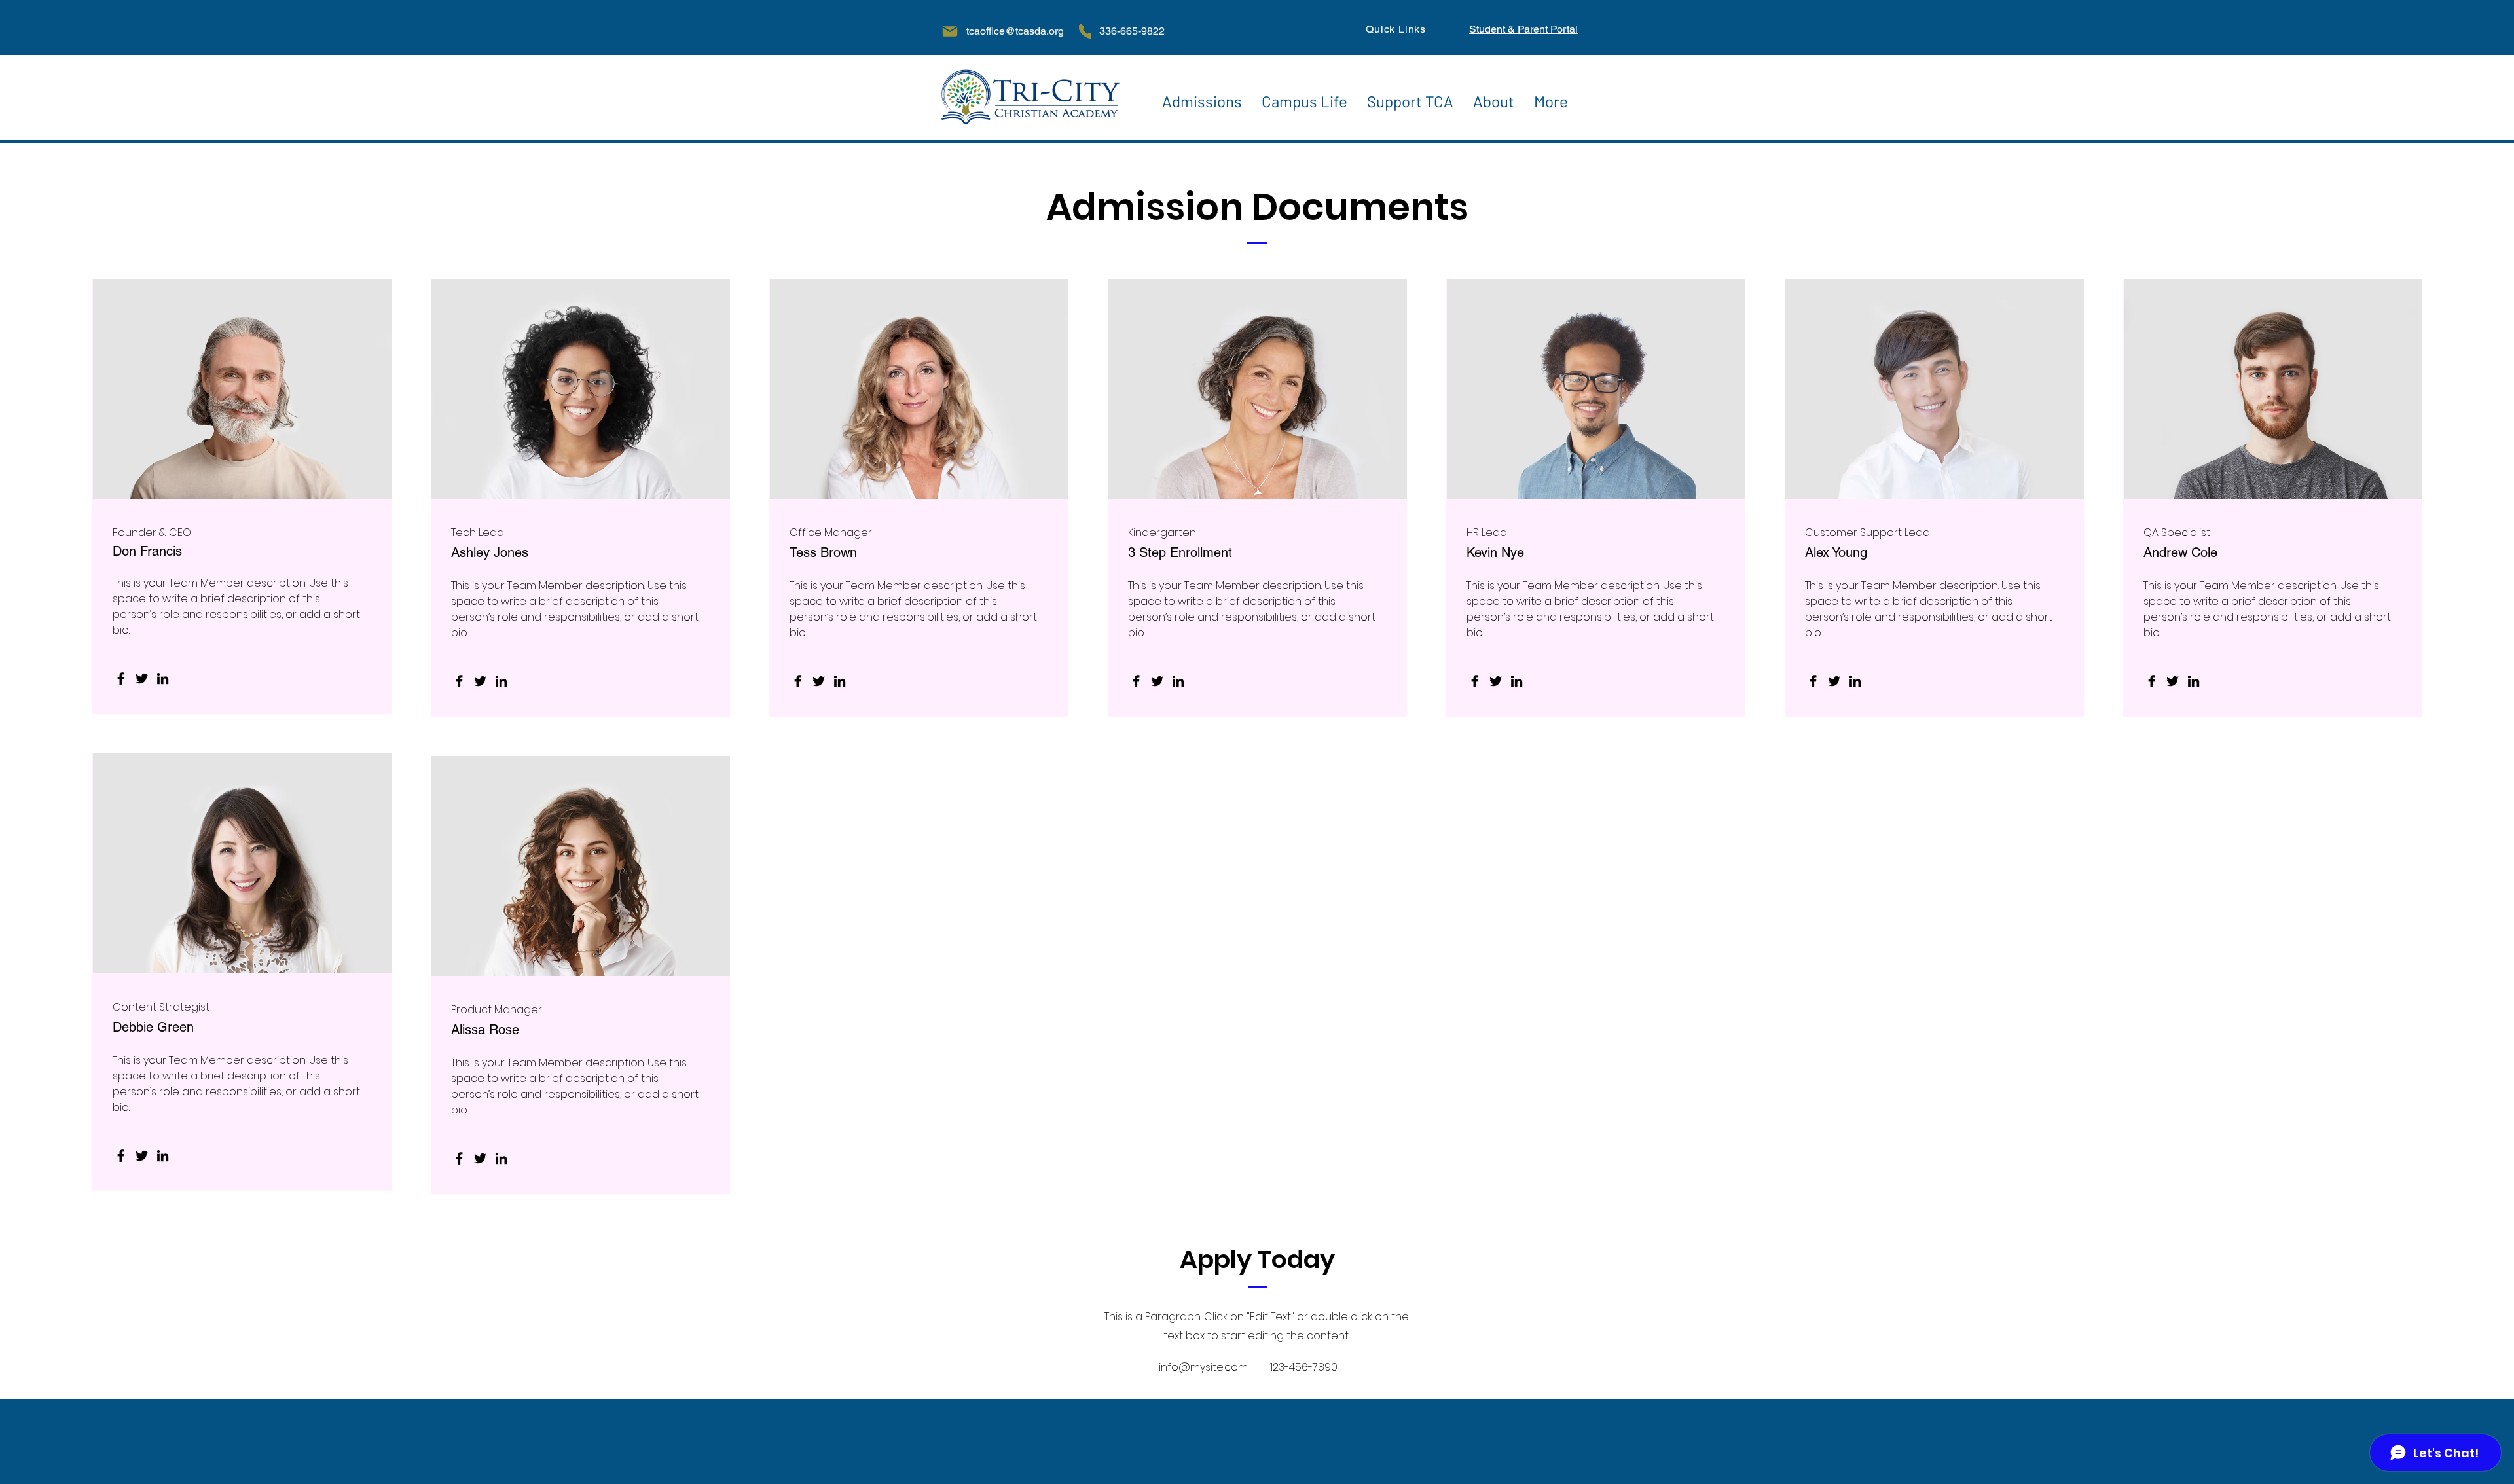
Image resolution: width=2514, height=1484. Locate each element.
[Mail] (950, 31)
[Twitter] (142, 679)
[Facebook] (121, 679)
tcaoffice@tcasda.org (1015, 31)
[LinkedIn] (163, 679)
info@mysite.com (1203, 1367)
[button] (1202, 98)
